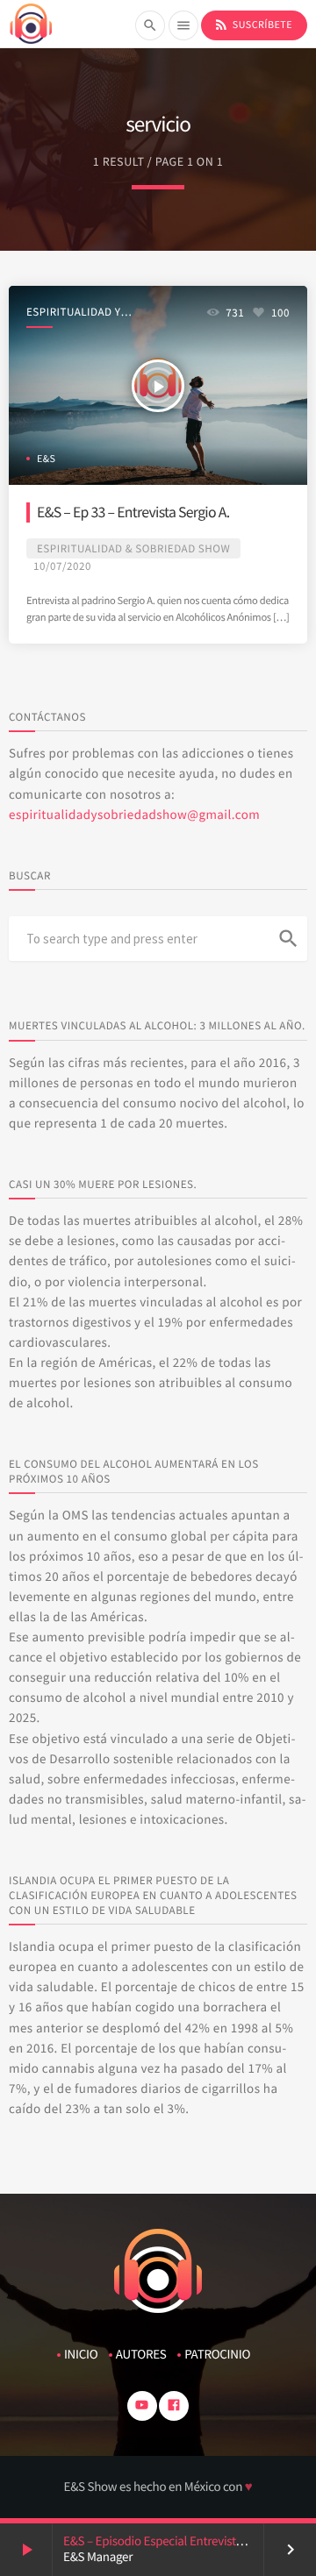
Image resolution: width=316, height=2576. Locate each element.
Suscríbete (253, 25)
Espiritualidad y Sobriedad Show (74, 313)
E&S (46, 459)
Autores (141, 2355)
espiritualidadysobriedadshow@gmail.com (134, 815)
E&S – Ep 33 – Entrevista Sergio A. (133, 512)
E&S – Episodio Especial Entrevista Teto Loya (179, 2541)
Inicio (81, 2355)
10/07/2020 (62, 566)
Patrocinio (217, 2355)
